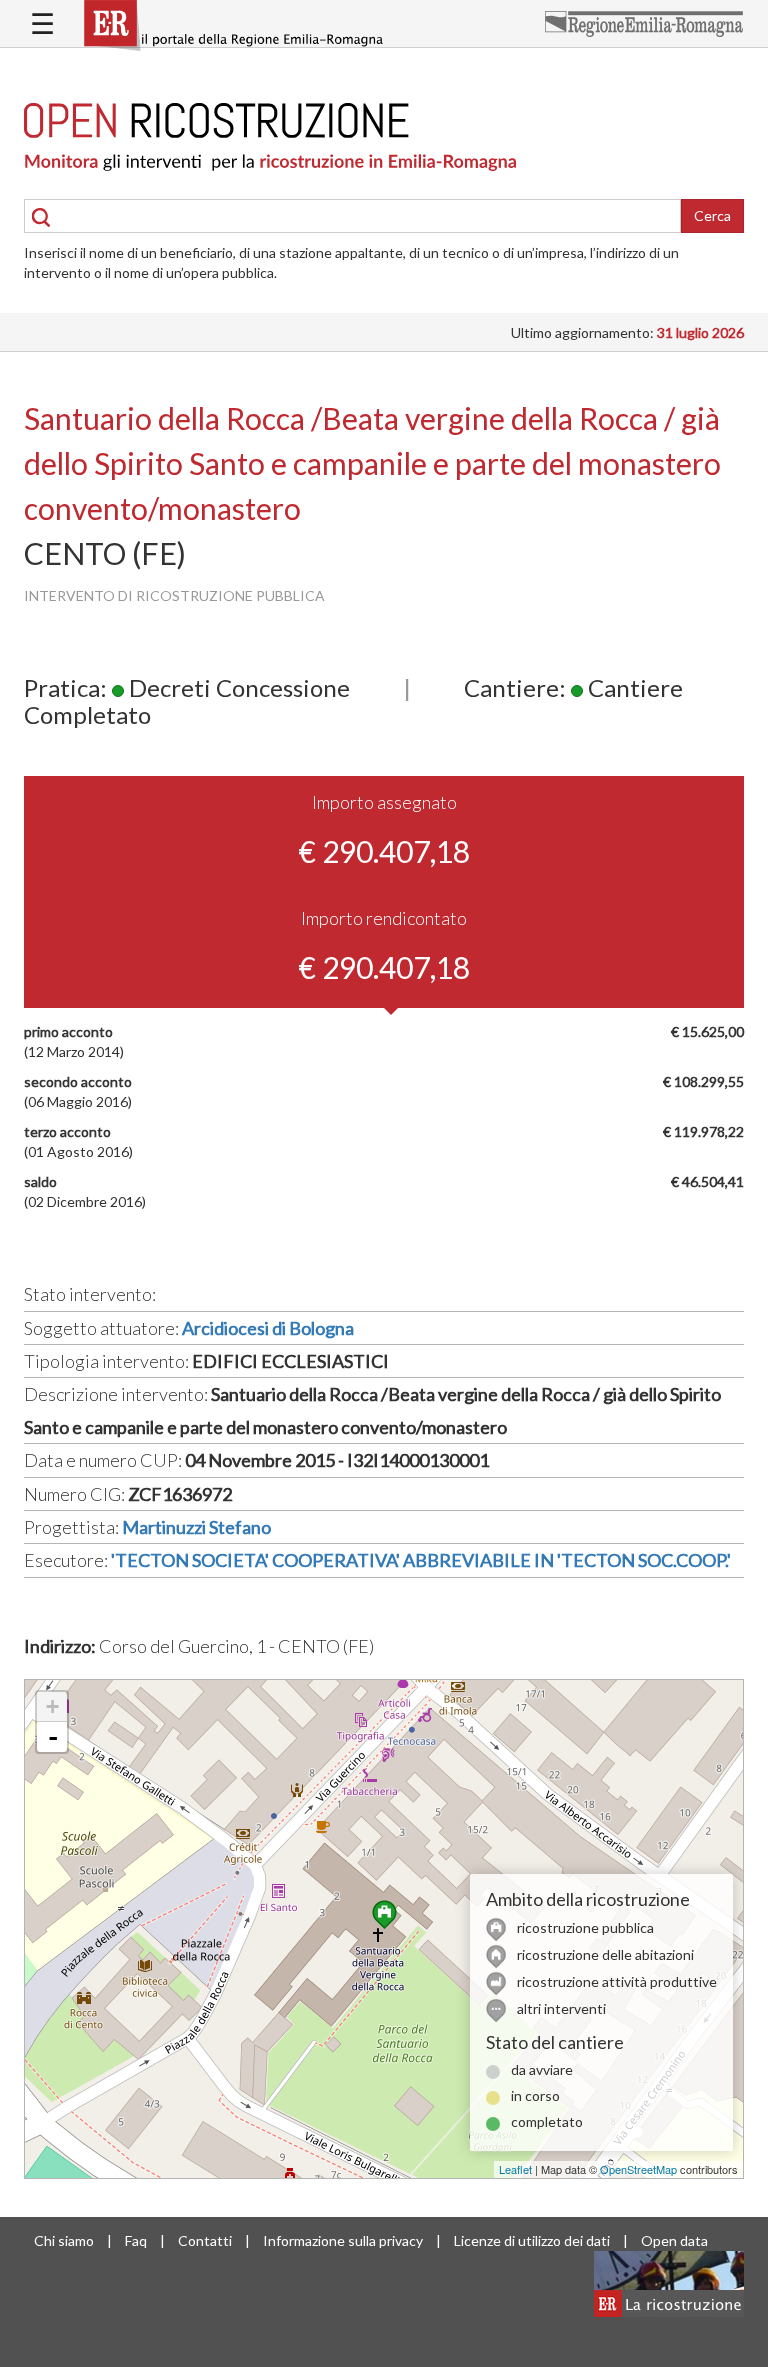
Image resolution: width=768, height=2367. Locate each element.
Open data (674, 2240)
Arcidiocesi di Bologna (268, 1328)
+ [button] (52, 1706)
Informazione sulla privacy (343, 2240)
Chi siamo (64, 2240)
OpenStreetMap (638, 2169)
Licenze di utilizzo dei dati (532, 2240)
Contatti (205, 2240)
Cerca (712, 215)
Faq (136, 2240)
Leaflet (515, 2169)
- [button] (53, 1737)
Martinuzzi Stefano (196, 1527)
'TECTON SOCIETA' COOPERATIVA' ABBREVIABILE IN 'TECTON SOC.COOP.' (421, 1560)
